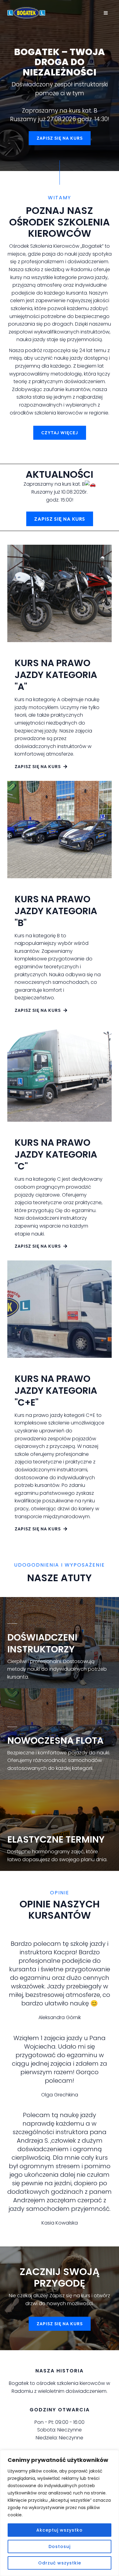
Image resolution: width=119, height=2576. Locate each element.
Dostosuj (60, 2546)
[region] (60, 2513)
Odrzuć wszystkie (60, 2563)
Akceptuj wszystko (60, 2530)
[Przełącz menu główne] (106, 13)
